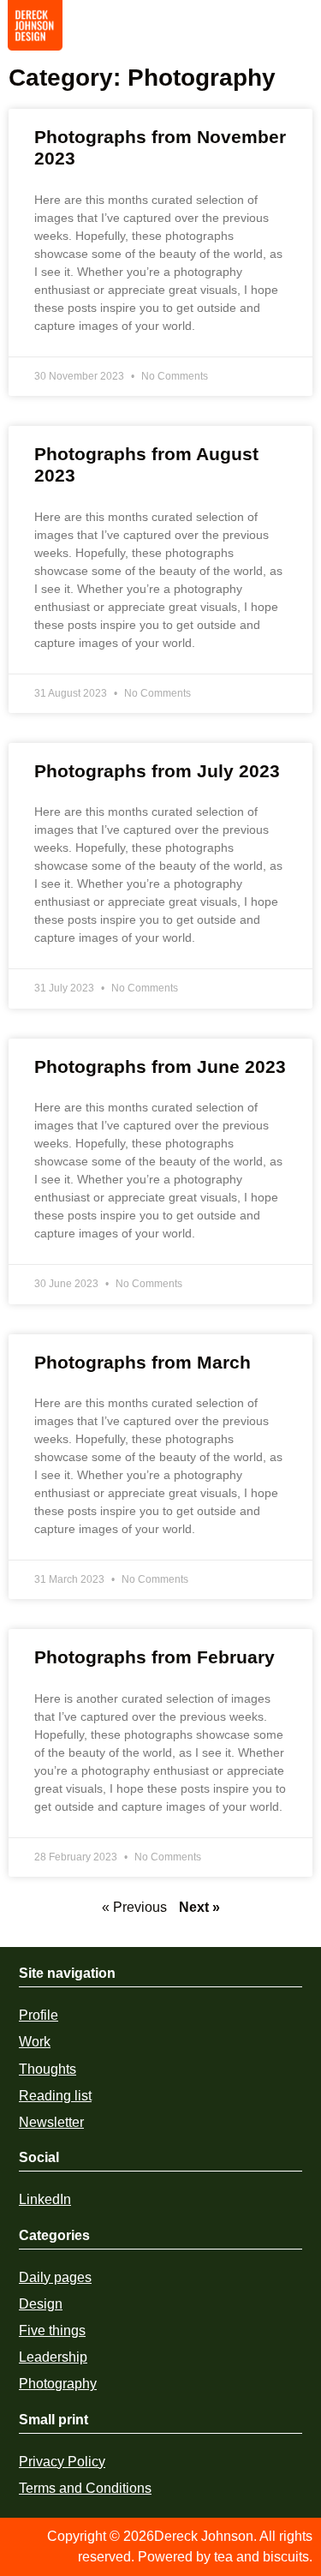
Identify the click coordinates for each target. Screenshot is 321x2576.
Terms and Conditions (85, 2488)
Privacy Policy (62, 2462)
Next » (199, 1907)
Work (35, 2042)
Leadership (53, 2357)
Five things (52, 2330)
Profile (39, 2015)
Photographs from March (143, 1362)
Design (41, 2304)
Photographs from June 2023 (160, 1066)
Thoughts (48, 2069)
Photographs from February (155, 1657)
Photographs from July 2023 (157, 771)
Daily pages (55, 2277)
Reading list (55, 2096)
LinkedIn (45, 2199)
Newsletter (51, 2122)
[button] (296, 31)
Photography (58, 2384)
